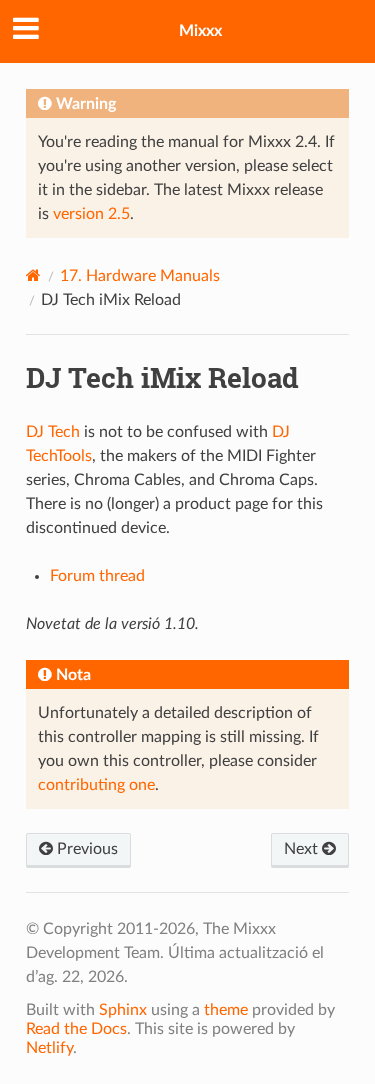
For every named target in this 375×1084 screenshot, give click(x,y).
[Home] (33, 275)
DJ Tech (53, 432)
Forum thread (97, 576)
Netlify (49, 1048)
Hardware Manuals (140, 276)
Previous (85, 849)
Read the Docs (76, 1029)
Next (303, 849)
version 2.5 (91, 214)
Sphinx (123, 1010)
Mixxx (200, 31)
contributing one (96, 785)
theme (226, 1010)
